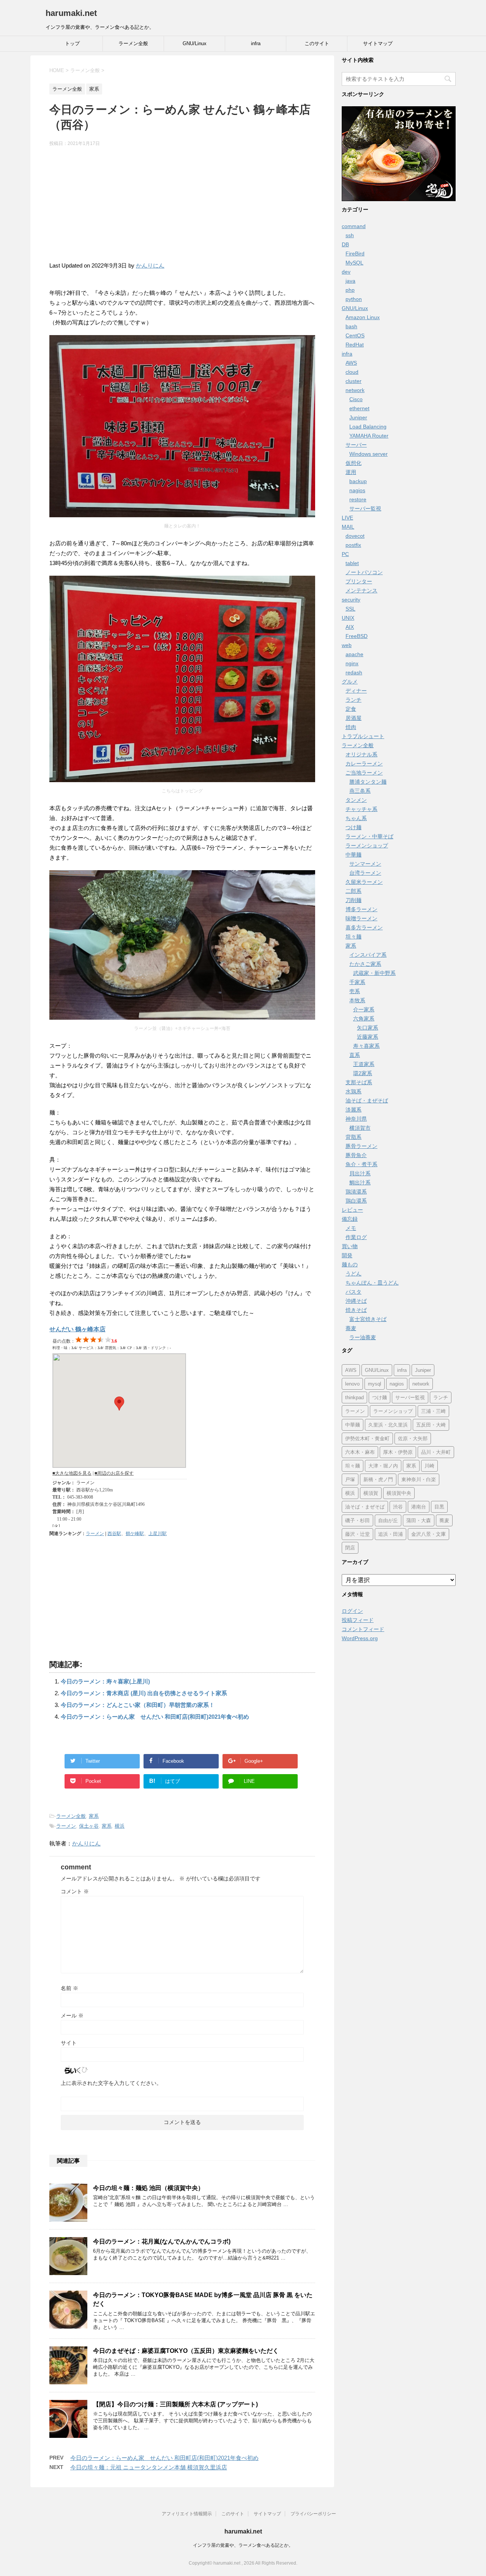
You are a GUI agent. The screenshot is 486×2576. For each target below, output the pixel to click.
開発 (347, 1255)
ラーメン (95, 1534)
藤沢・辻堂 (357, 1534)
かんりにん (150, 265)
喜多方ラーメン (364, 927)
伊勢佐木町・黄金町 (367, 1438)
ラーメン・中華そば (369, 836)
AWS (351, 363)
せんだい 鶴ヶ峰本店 (77, 1329)
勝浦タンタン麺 (368, 782)
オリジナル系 (361, 754)
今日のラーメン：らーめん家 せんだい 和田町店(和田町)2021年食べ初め (155, 1717)
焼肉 (351, 727)
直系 (355, 1055)
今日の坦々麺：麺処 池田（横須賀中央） (148, 2188)
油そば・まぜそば (367, 1101)
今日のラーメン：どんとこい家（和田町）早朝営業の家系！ (138, 1705)
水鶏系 (353, 1091)
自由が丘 (388, 1520)
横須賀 (371, 1493)
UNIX (348, 618)
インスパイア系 (368, 955)
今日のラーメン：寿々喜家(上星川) (105, 1681)
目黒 (439, 1507)
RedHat (355, 345)
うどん (353, 1274)
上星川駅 (158, 1534)
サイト (69, 2043)
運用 (351, 472)
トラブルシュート (363, 736)
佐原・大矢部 (413, 1438)
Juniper (358, 417)
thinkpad (354, 1397)
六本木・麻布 (360, 1452)
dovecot (355, 536)
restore (358, 499)
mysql (375, 1384)
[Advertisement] (182, 208)
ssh (350, 235)
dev (346, 272)
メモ (351, 1228)
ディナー (356, 691)
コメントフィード (363, 1629)
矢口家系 (368, 1028)
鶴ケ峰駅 (135, 1534)
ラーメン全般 (133, 43)
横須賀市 (360, 1128)
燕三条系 (360, 791)
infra (256, 43)
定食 (351, 709)
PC (345, 554)
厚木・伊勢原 (398, 1452)
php (350, 290)
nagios (357, 490)
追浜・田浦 (391, 1534)
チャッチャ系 (361, 809)
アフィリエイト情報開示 (187, 2514)
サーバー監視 (365, 509)
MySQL (354, 263)
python (354, 299)
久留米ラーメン (364, 882)
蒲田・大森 (419, 1520)
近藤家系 (368, 1037)
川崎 (429, 1466)
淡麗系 (353, 1110)
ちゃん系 (356, 818)
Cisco (356, 399)
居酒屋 (353, 718)
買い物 (350, 1246)
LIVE (347, 518)
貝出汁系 (360, 1173)
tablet (352, 563)
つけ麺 (353, 827)
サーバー (356, 445)
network (355, 390)
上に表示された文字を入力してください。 (111, 2083)
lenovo (352, 1384)
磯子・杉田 (357, 1520)
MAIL (348, 527)
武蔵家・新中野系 (374, 973)
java (350, 281)
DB (345, 244)
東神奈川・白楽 (419, 1479)
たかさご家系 (365, 964)
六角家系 (364, 1019)
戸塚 (350, 1479)
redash (354, 672)
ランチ (353, 700)
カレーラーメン (364, 764)
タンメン (356, 800)
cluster (353, 381)
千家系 (357, 982)
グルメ (350, 682)
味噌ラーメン (361, 918)
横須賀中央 (399, 1493)
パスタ (353, 1292)
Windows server (368, 454)
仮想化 (353, 463)
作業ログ (356, 1237)
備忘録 (350, 1219)
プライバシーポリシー (313, 2514)
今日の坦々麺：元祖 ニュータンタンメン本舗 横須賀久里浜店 (149, 2467)
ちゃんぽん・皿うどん (372, 1283)
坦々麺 (353, 937)
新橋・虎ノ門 (378, 1479)
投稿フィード (358, 1620)
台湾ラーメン (365, 873)
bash (351, 326)
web (347, 645)
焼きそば (356, 1310)
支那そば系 (359, 1082)
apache (354, 654)
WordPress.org (360, 1638)
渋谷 (398, 1507)
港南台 (419, 1507)
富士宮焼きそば (368, 1319)
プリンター (359, 581)
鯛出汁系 (360, 1183)
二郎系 (353, 891)
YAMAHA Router (369, 436)
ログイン (352, 1611)
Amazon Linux (363, 317)
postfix (353, 545)
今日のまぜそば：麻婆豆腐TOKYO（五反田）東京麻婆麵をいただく (186, 2351)
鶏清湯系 (356, 1192)
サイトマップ (378, 43)
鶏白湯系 (356, 1201)
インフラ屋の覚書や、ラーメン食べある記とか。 (243, 2545)
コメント (75, 1891)
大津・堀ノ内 (383, 1466)
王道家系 (364, 1064)
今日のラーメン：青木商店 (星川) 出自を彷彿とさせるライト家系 (144, 1693)
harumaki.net (71, 13)
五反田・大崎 (431, 1425)
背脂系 (353, 1137)
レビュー (352, 1210)
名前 (69, 1988)
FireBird (355, 254)
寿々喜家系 (366, 1046)
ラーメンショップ (367, 846)
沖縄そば (356, 1301)
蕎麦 (351, 1328)
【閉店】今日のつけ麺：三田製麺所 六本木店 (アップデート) (175, 2404)
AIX (350, 627)
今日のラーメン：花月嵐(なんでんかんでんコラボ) (162, 2241)
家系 (94, 1816)
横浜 (120, 1826)
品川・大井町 (436, 1452)
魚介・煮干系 (361, 1164)
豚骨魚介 (356, 1155)
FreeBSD (357, 636)
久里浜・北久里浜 (388, 1425)
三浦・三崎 (433, 1411)
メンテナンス (361, 590)
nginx (352, 663)
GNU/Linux (195, 43)
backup (358, 481)
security (351, 600)
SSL (350, 609)
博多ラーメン (361, 909)
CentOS (355, 335)
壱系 (355, 991)
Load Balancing (368, 427)
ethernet (359, 408)
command (354, 226)
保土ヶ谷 (89, 1826)
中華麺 (353, 855)
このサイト (317, 43)
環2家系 (363, 1073)
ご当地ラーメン (364, 773)
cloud (352, 372)
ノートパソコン (364, 572)
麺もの (350, 1264)
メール (72, 2015)
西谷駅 (114, 1534)
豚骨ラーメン (361, 1146)
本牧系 (357, 1000)
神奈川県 (356, 1119)
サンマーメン (365, 864)
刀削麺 (353, 900)
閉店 (350, 1548)
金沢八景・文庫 (428, 1534)
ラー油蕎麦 (363, 1337)
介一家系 (364, 1009)
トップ (72, 43)
